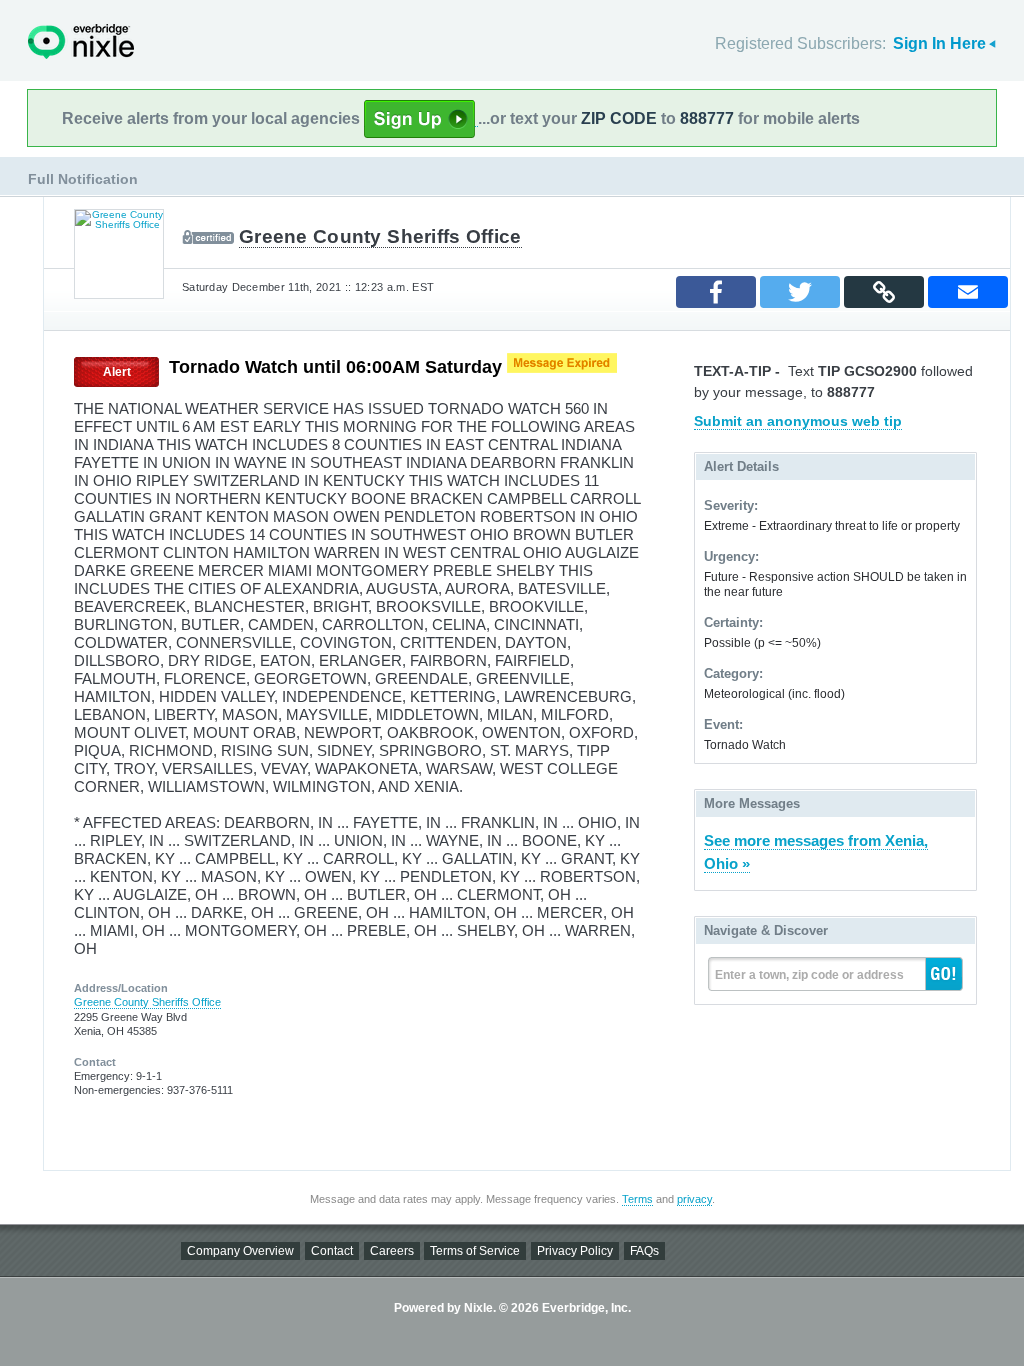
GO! (944, 974)
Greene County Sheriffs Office (380, 236)
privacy (694, 1199)
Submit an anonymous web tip (798, 421)
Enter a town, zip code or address (809, 975)
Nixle (81, 41)
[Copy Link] (884, 292)
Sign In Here (939, 43)
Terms (637, 1199)
